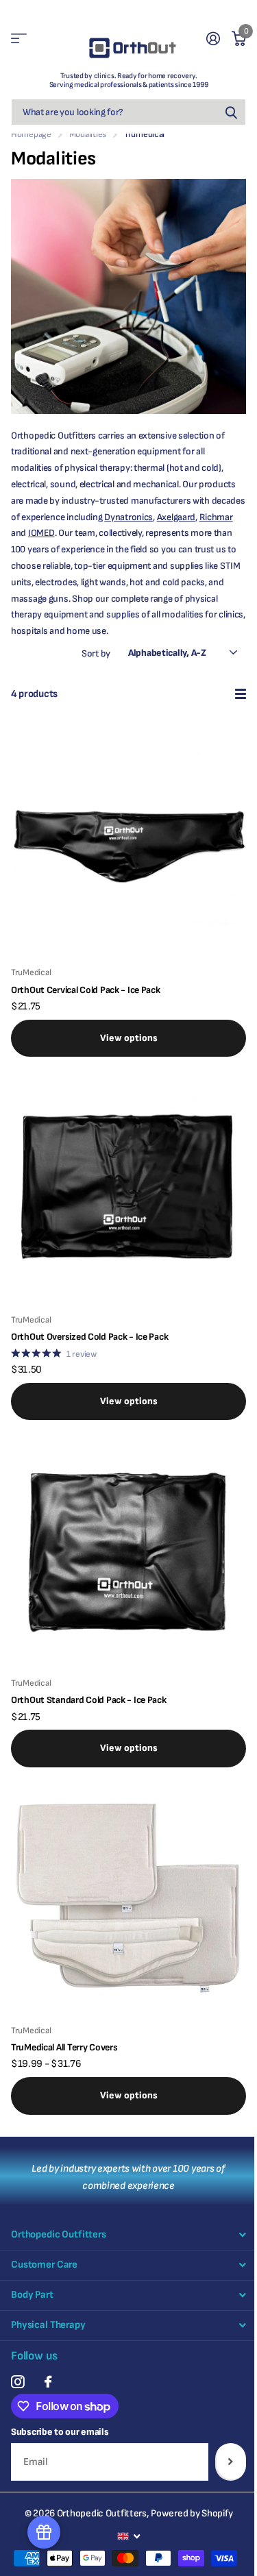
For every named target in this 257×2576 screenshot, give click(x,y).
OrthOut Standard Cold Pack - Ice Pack (89, 1700)
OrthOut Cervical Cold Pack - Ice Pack (86, 990)
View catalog (19, 39)
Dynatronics (128, 517)
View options (129, 1038)
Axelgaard (176, 517)
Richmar (216, 517)
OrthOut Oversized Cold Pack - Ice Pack (89, 1337)
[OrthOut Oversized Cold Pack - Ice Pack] (128, 1185)
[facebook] (48, 2382)
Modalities (88, 134)
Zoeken (231, 112)
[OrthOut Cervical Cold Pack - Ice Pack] (128, 838)
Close (128, 2235)
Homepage (31, 134)
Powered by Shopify (192, 2513)
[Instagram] (17, 2382)
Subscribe (231, 2462)
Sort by (96, 653)
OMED (43, 533)
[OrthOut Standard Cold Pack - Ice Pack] (128, 1548)
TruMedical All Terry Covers (64, 2047)
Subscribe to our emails (60, 2432)
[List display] (241, 694)
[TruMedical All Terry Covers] (128, 1896)
